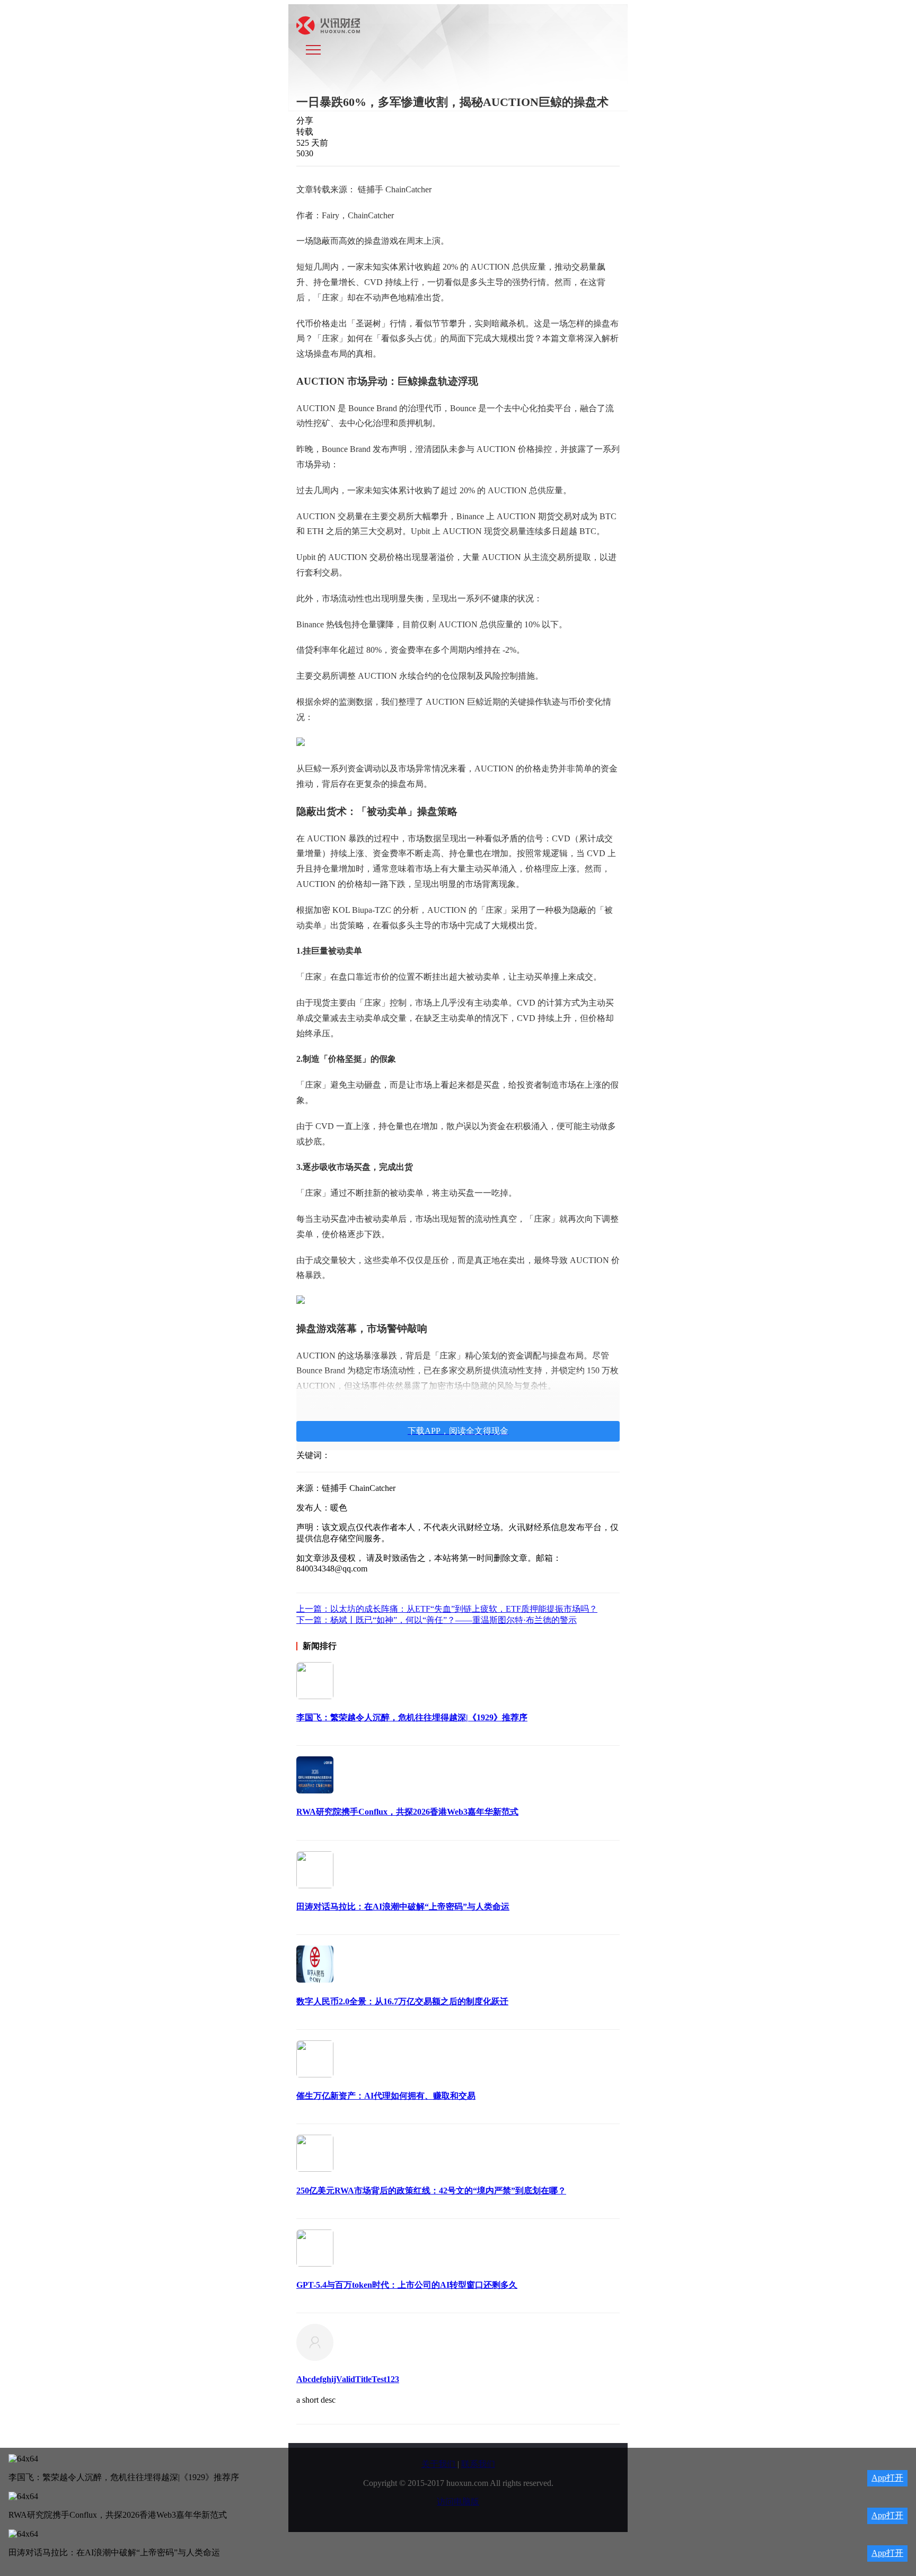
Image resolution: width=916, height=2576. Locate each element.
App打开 (887, 2478)
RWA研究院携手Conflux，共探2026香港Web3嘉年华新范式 (407, 1812)
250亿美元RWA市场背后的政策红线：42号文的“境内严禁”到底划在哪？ (431, 2191)
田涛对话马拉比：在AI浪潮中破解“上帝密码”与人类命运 (403, 1907)
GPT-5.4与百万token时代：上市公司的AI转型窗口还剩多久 (407, 2285)
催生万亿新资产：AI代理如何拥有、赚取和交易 (386, 2096)
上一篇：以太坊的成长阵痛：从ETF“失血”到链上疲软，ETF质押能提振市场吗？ (447, 1609)
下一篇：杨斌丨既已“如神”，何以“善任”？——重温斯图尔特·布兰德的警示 (437, 1620)
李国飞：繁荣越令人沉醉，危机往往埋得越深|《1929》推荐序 (412, 1717)
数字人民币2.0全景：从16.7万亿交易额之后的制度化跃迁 (402, 2001)
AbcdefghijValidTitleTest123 (348, 2379)
